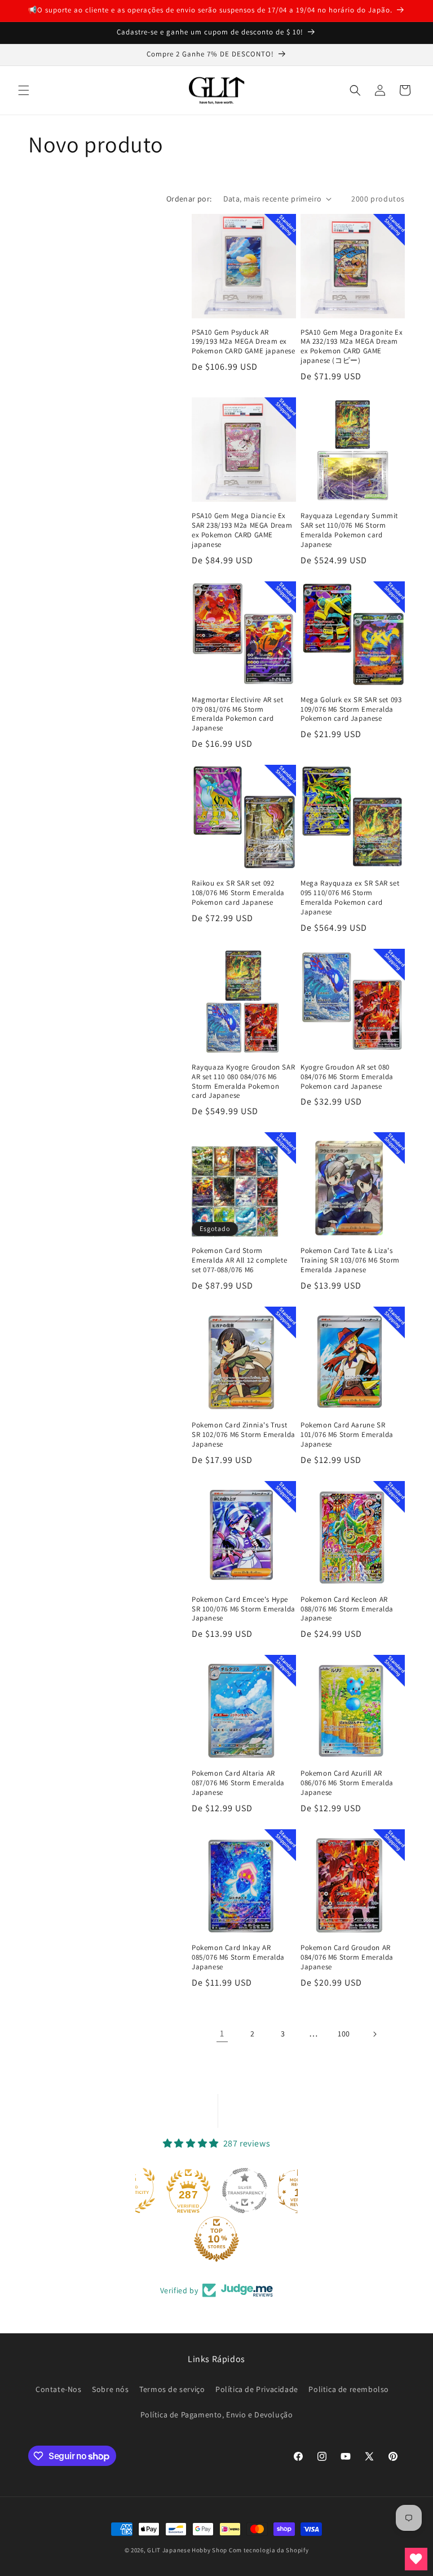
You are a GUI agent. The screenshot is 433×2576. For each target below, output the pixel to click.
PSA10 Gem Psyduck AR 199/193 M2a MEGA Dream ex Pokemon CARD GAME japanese (244, 342)
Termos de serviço (172, 2389)
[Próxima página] (374, 2034)
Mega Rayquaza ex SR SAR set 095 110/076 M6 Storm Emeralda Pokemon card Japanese (350, 898)
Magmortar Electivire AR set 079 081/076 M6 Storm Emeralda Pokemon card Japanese (237, 714)
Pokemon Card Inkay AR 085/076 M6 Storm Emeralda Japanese (238, 1957)
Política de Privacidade (257, 2389)
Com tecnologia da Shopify (269, 2550)
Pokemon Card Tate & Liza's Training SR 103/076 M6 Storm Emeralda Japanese (350, 1260)
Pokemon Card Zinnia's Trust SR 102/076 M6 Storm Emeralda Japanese (244, 1435)
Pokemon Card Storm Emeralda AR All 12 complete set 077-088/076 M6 (239, 1260)
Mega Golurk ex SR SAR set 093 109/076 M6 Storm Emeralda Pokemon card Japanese (351, 709)
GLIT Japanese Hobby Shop (187, 2550)
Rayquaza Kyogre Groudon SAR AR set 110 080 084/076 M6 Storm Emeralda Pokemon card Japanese (243, 1082)
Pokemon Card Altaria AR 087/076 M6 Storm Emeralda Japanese (238, 1783)
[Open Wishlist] (416, 2559)
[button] (24, 90)
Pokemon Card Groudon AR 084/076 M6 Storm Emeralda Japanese (347, 1957)
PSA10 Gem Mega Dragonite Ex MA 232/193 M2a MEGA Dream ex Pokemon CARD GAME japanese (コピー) (352, 347)
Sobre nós (110, 2389)
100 (344, 2034)
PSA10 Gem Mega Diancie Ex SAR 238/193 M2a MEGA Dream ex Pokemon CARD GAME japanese (242, 530)
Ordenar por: (189, 199)
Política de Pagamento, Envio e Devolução (217, 2415)
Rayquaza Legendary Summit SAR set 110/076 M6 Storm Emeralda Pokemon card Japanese (349, 530)
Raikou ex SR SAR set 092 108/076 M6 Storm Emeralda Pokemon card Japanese (238, 893)
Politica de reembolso (349, 2389)
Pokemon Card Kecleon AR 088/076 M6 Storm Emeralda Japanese (347, 1609)
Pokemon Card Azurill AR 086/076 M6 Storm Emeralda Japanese (347, 1783)
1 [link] (222, 2033)
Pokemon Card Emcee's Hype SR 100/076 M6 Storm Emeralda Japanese (244, 1609)
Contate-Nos (59, 2389)
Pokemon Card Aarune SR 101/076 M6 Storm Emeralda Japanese (347, 1435)
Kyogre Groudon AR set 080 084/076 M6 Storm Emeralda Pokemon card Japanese (347, 1077)
